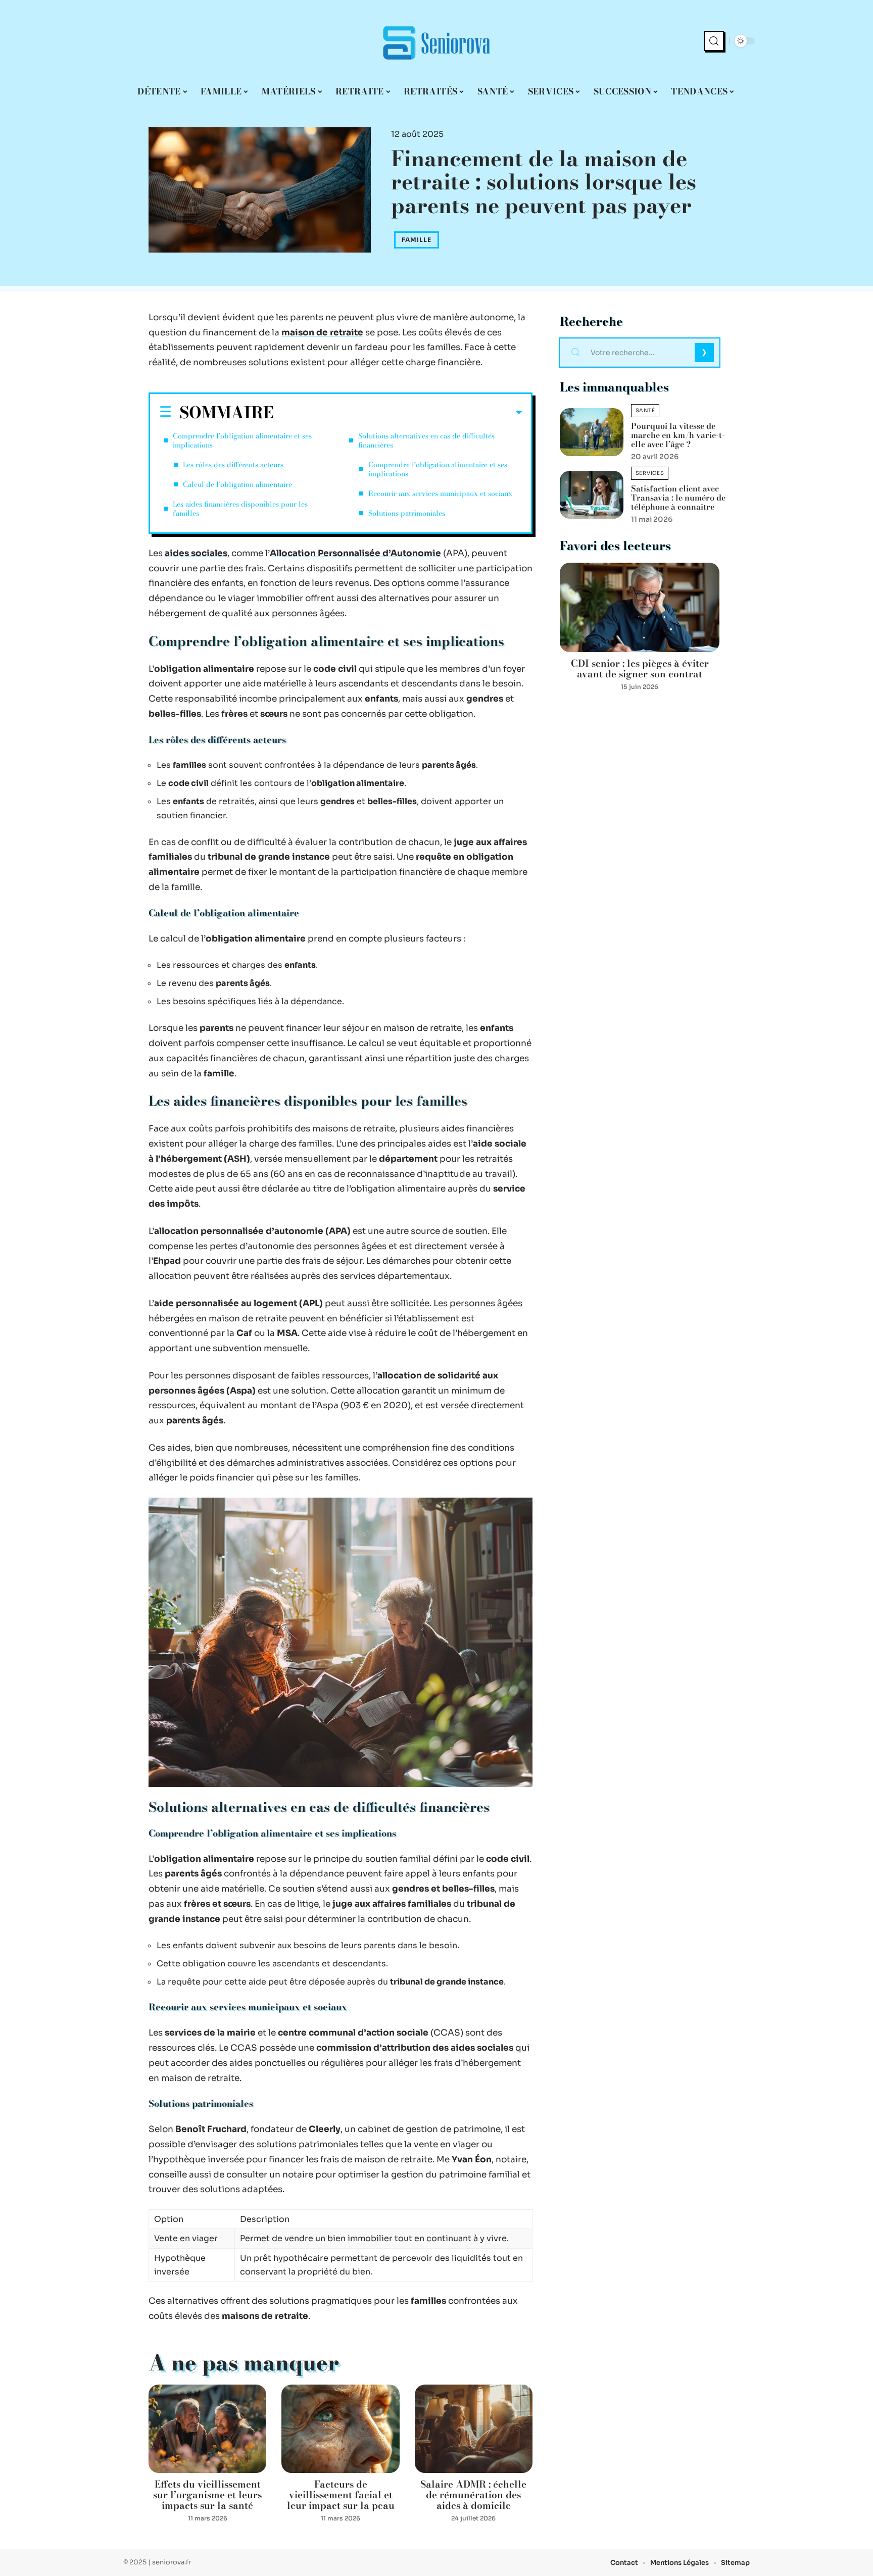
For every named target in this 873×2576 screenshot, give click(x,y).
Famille (417, 240)
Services (650, 473)
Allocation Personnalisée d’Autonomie (355, 553)
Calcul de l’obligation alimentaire (237, 484)
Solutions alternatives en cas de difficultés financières (426, 440)
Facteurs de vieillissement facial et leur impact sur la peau (341, 2495)
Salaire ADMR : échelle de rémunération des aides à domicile (473, 2495)
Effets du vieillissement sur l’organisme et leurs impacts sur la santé (207, 2495)
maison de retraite (322, 333)
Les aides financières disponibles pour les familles (240, 509)
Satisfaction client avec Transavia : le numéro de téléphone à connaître (678, 498)
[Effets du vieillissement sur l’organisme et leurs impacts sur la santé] (207, 2429)
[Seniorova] (437, 41)
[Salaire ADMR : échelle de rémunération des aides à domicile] (474, 2429)
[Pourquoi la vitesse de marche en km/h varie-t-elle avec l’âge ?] (592, 432)
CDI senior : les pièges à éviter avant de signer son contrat (640, 669)
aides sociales (196, 553)
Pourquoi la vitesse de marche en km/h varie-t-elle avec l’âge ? (678, 435)
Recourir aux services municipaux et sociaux (440, 493)
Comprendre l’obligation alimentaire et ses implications (242, 440)
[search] (714, 41)
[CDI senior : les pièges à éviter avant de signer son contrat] (640, 607)
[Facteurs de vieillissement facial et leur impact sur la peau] (340, 2429)
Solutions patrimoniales (407, 513)
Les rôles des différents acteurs (233, 465)
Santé (645, 410)
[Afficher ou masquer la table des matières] (398, 413)
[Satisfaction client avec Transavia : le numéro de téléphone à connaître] (592, 495)
